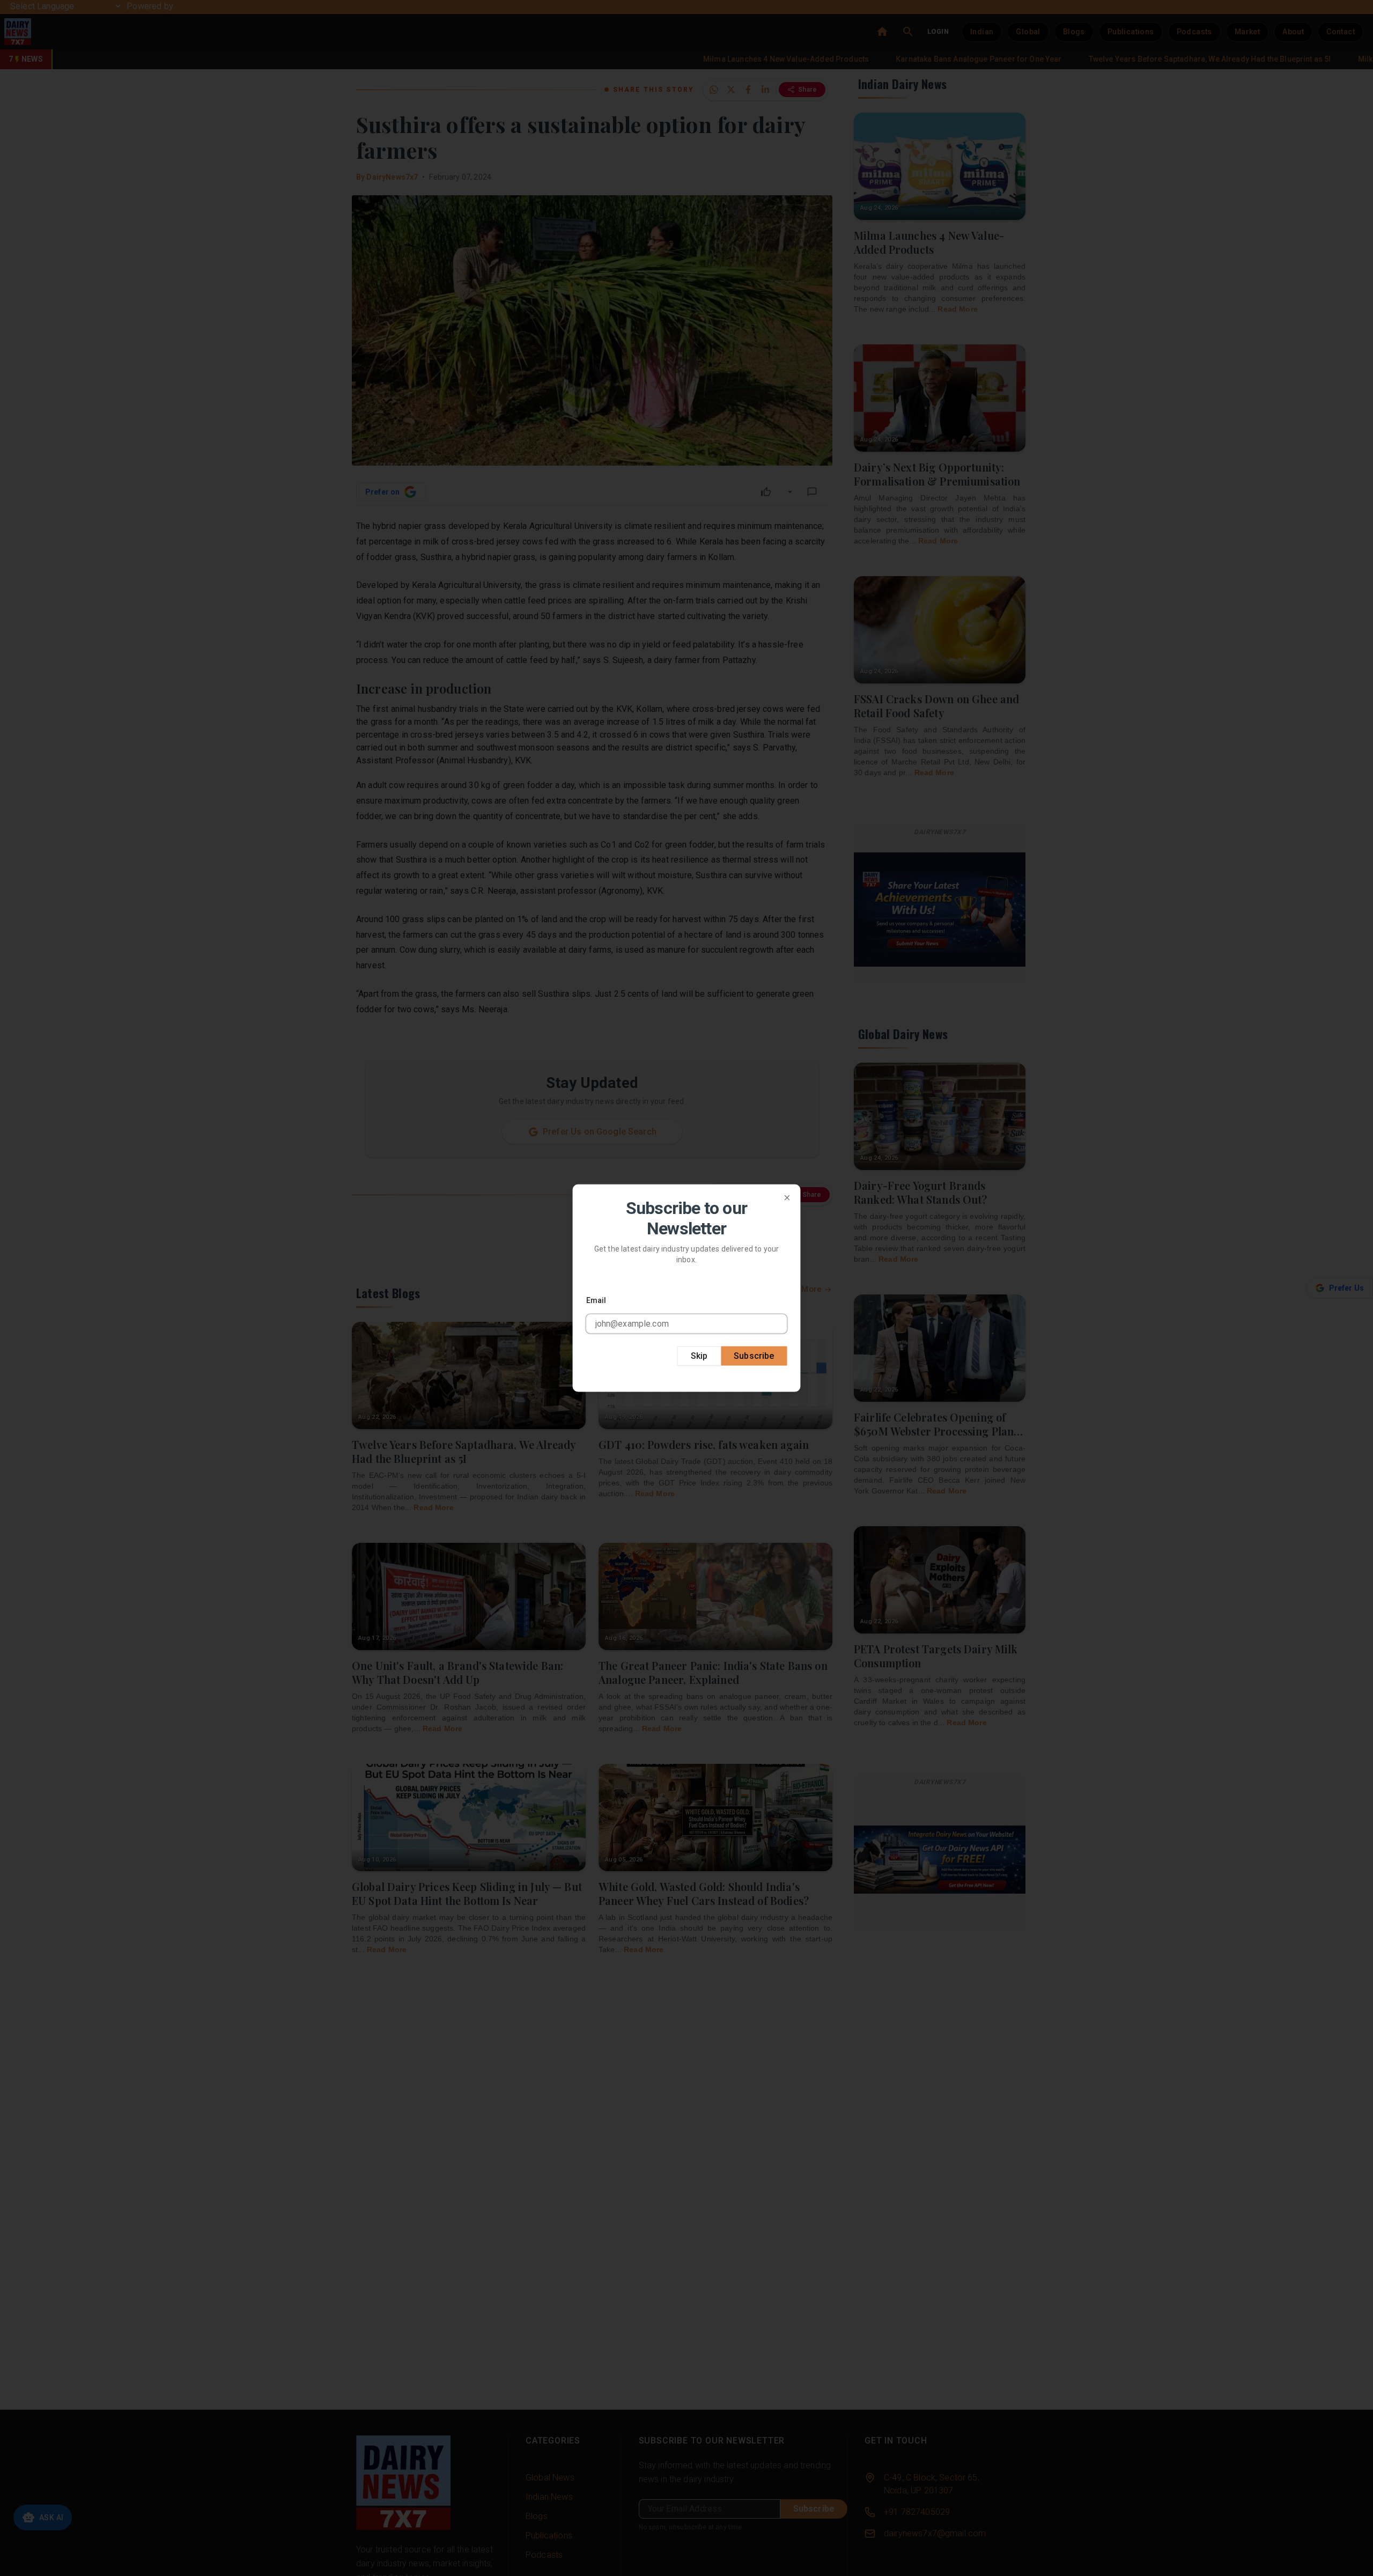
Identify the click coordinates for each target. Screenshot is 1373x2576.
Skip (699, 1355)
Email (596, 1300)
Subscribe (754, 1355)
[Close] (787, 1198)
